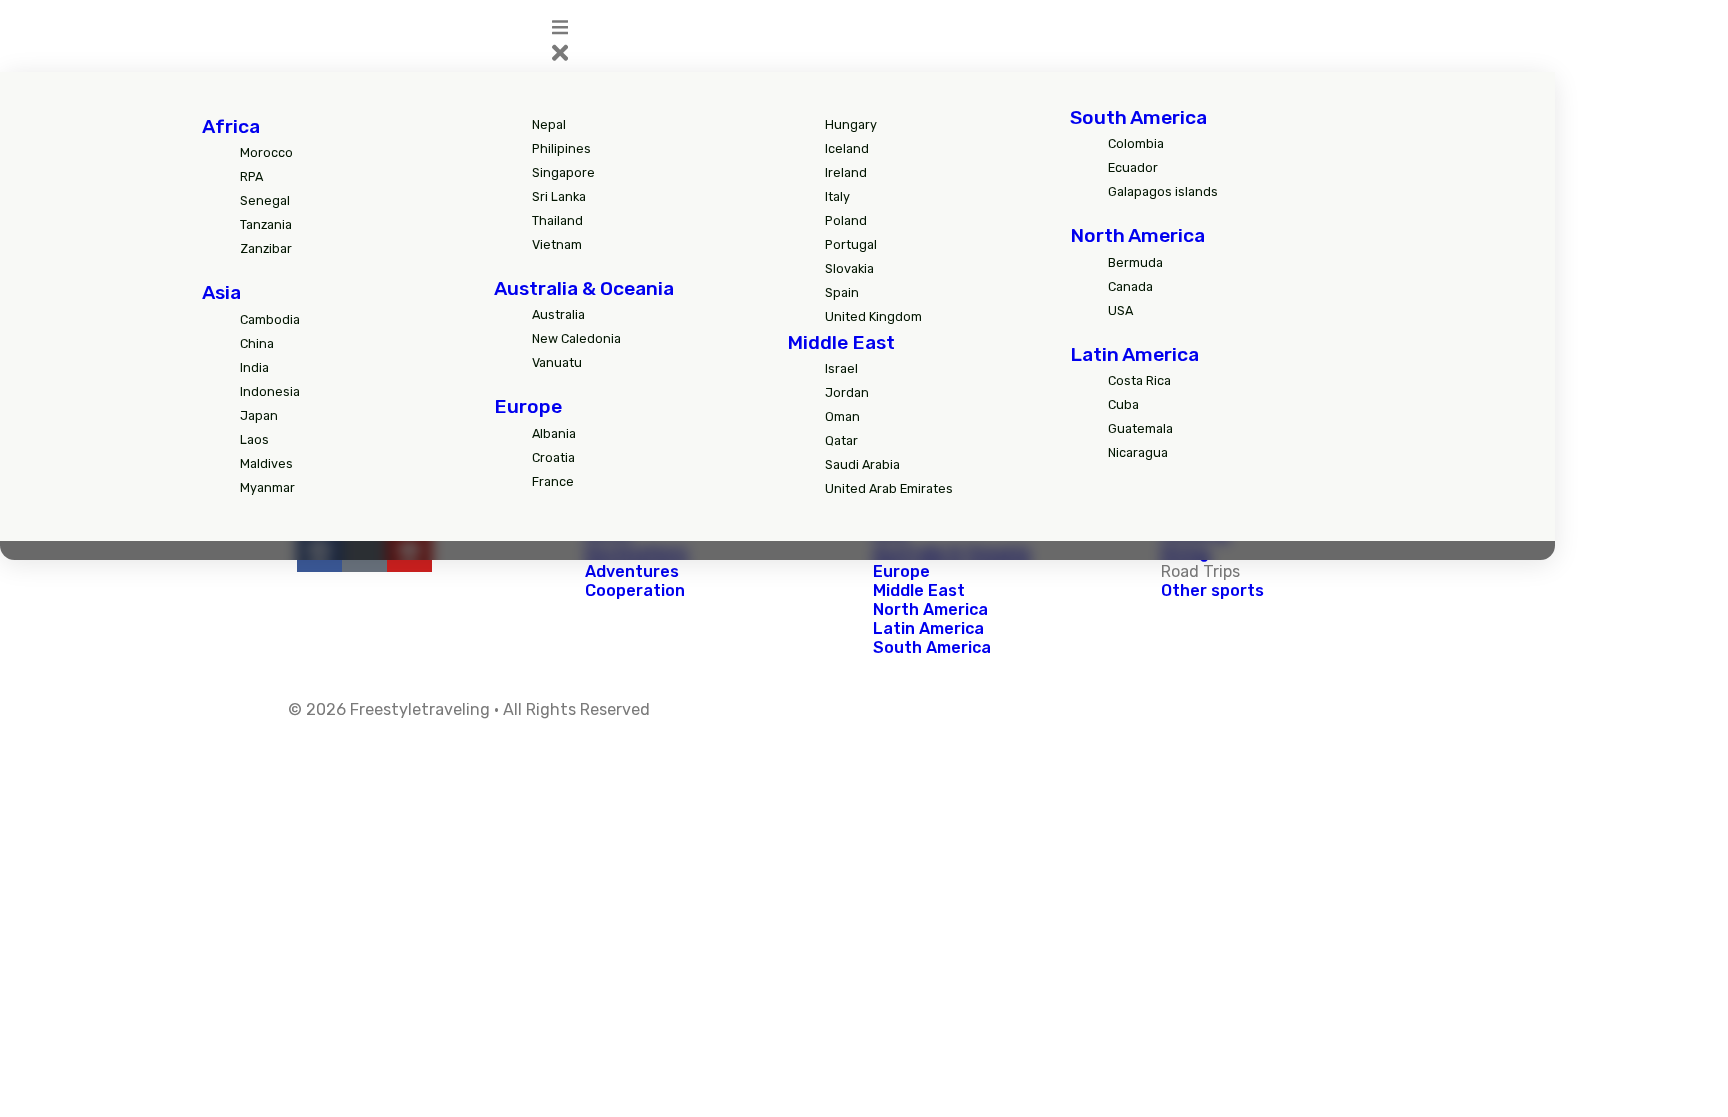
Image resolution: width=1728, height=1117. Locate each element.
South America (1138, 117)
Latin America (1134, 354)
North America (1137, 235)
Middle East (841, 342)
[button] (928, 43)
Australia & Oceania (584, 288)
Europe (528, 406)
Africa (231, 126)
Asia (221, 292)
